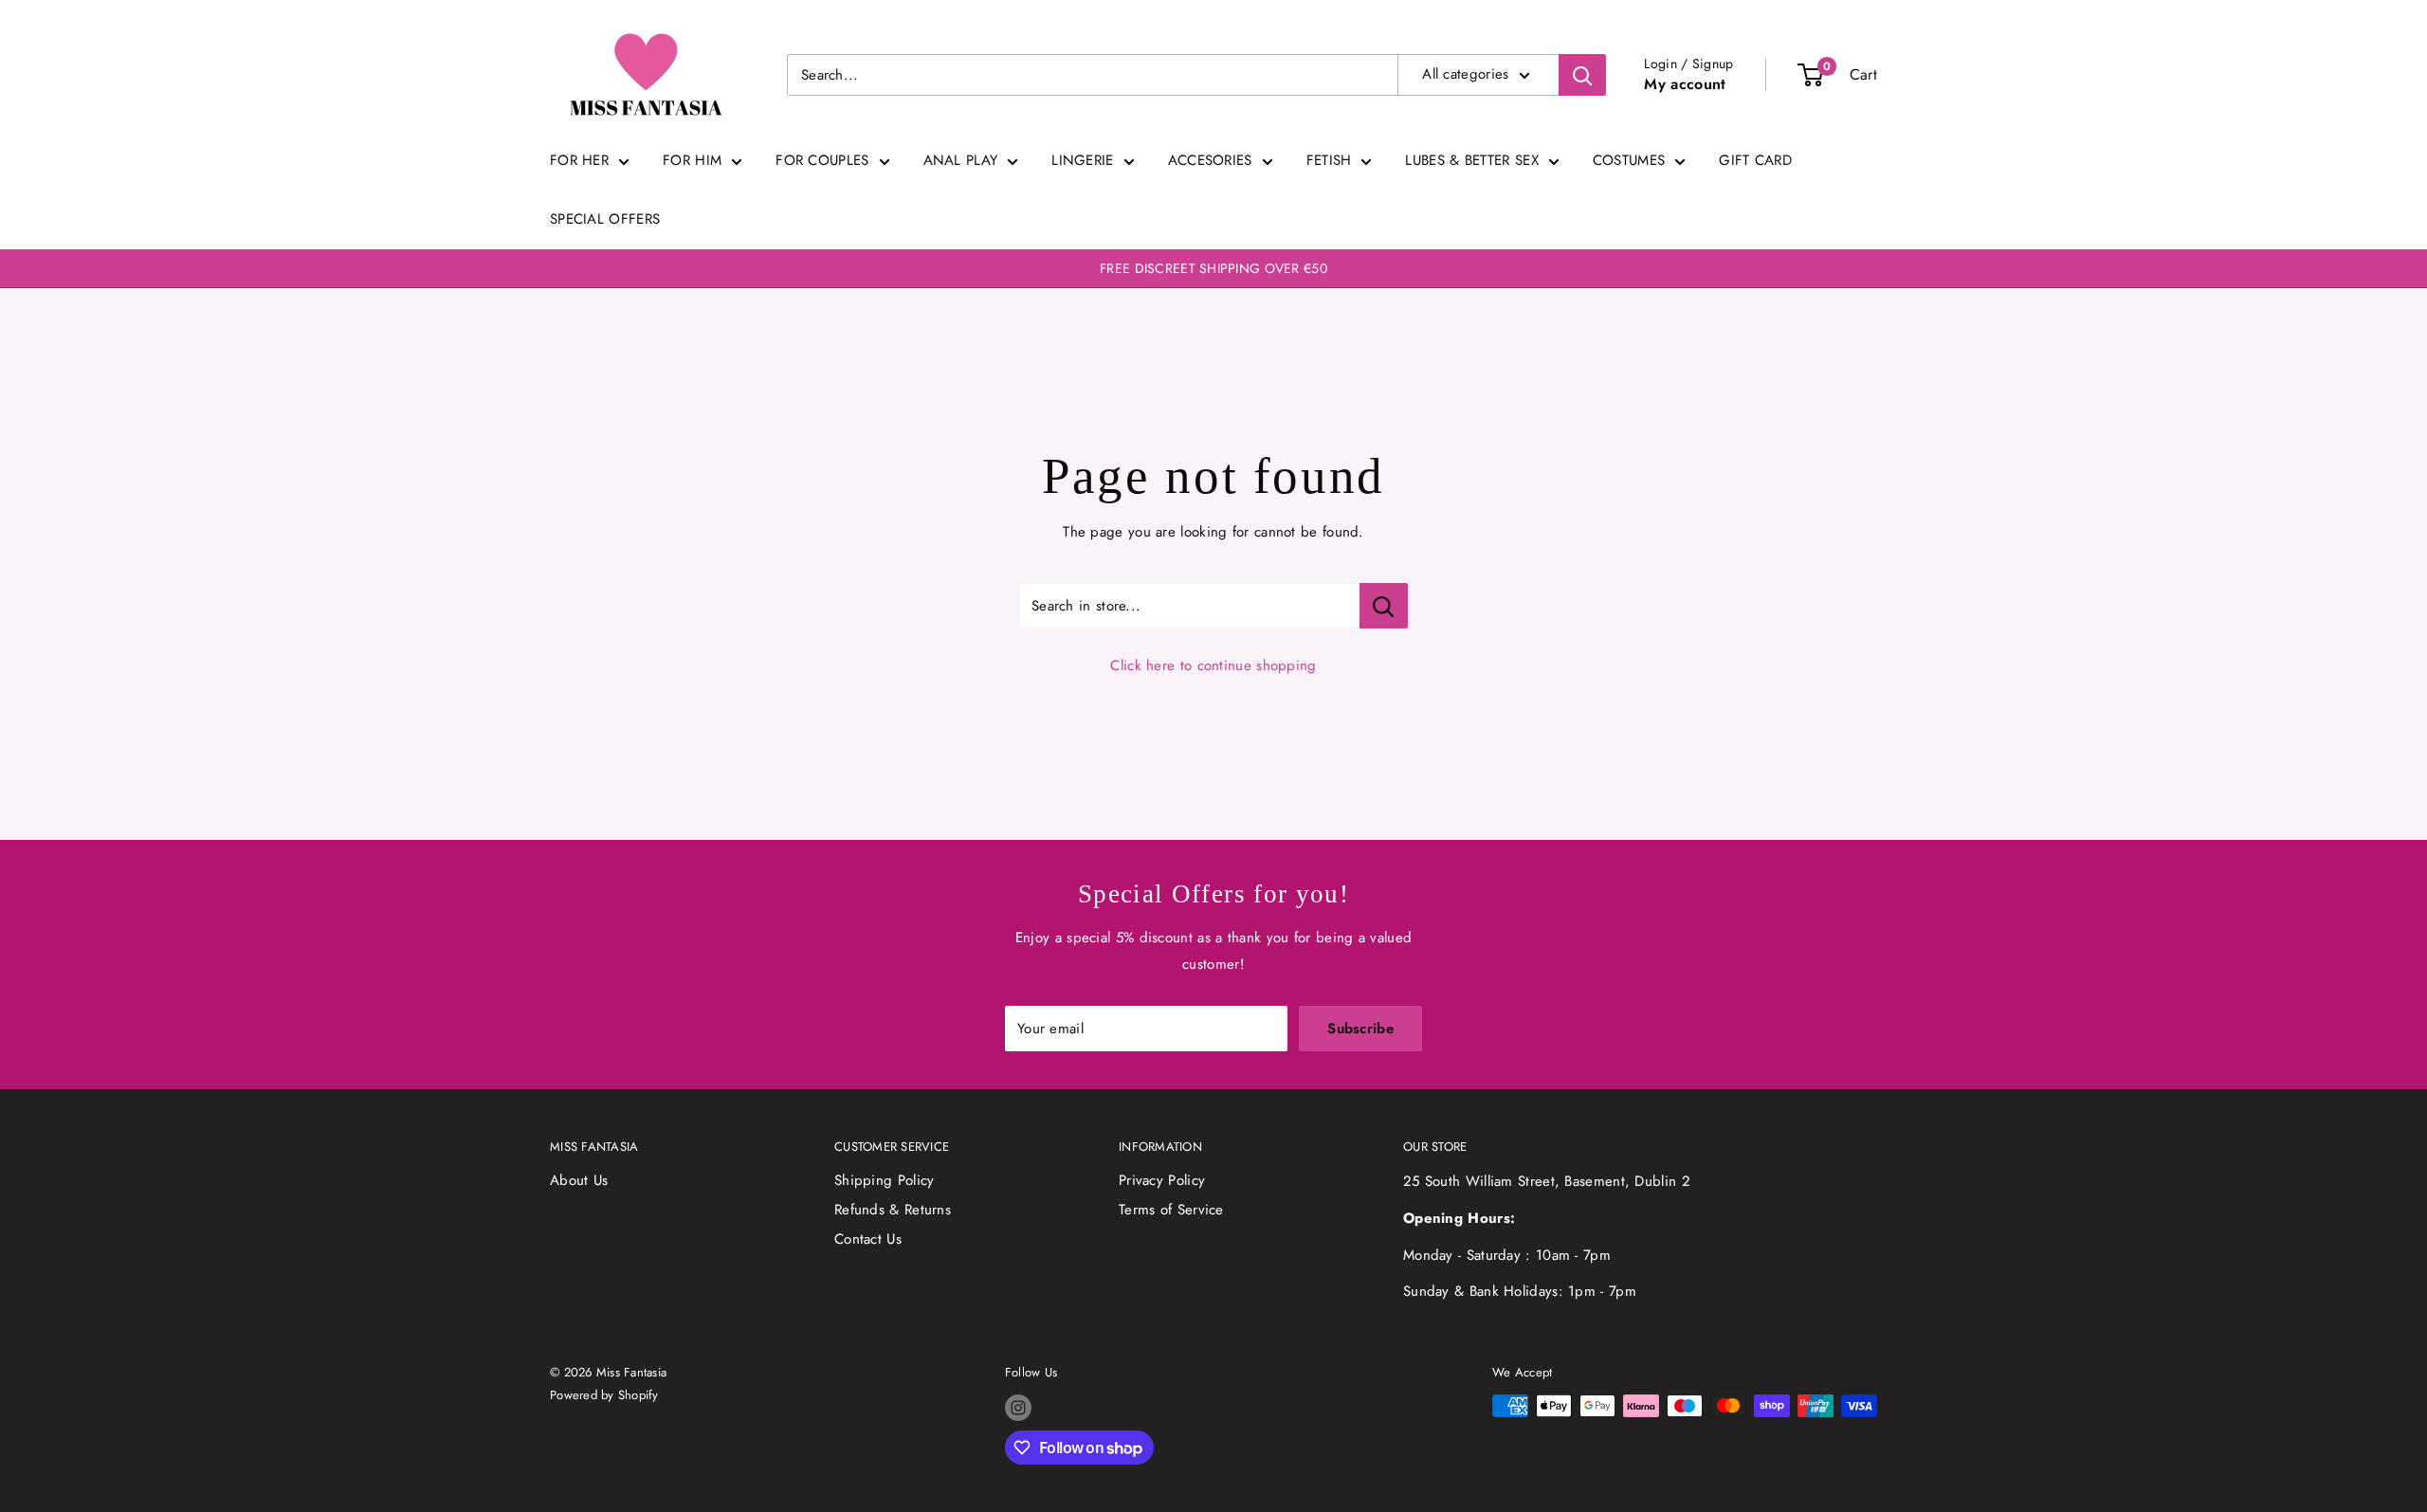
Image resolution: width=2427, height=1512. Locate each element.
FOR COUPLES (822, 160)
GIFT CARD (1755, 160)
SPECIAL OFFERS (605, 219)
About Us (579, 1180)
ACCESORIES (1210, 160)
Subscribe (1360, 1029)
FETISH (1329, 160)
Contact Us (868, 1239)
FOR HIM (692, 160)
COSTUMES (1629, 160)
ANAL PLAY (961, 160)
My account (1685, 84)
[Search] (1582, 75)
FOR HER (579, 160)
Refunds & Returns (893, 1210)
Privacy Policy (1162, 1180)
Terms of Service (1171, 1210)
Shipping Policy (885, 1180)
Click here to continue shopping (1213, 665)
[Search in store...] (1384, 606)
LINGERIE (1082, 160)
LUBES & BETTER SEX (1471, 160)
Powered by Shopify (604, 1395)
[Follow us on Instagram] (1018, 1408)
